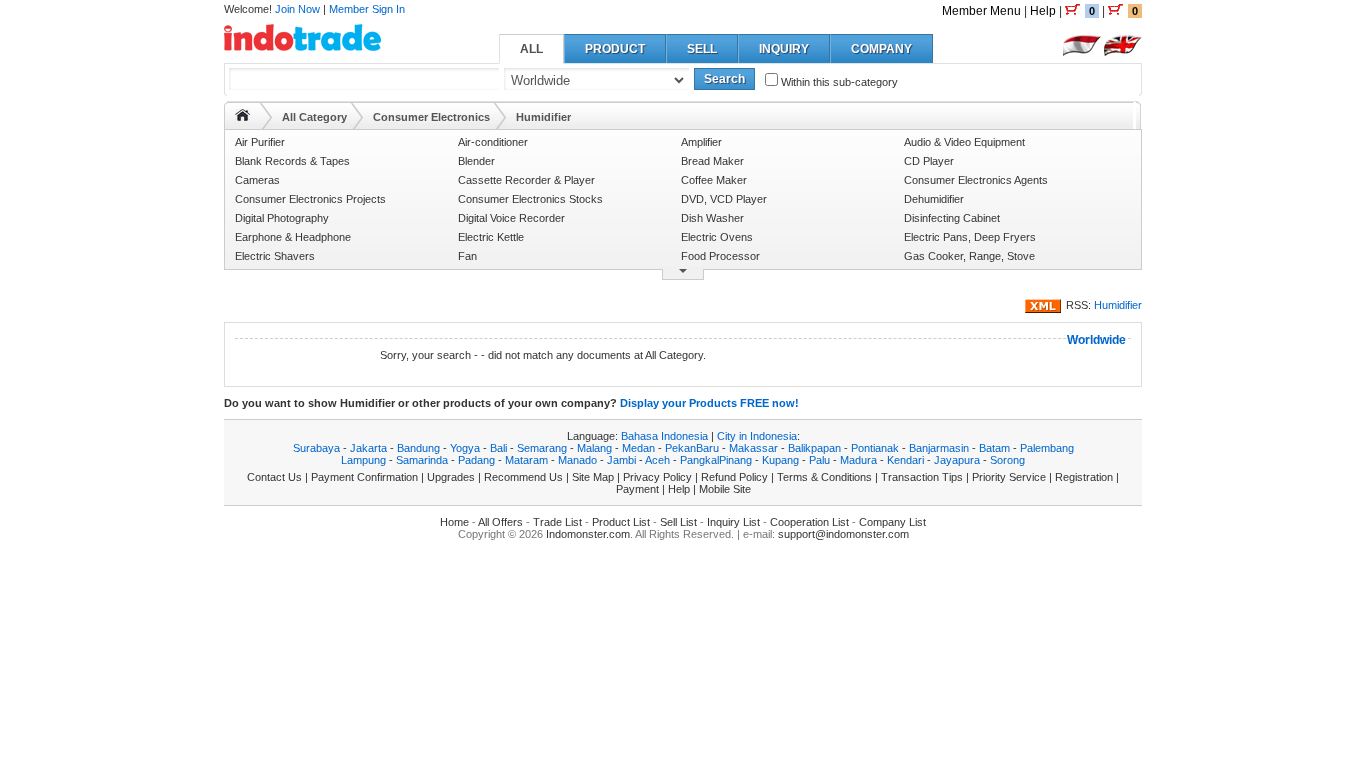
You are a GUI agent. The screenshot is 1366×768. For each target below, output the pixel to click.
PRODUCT (615, 49)
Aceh (657, 460)
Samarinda (422, 460)
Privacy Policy (657, 477)
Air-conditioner (493, 142)
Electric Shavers (275, 256)
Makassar (753, 448)
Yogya (465, 448)
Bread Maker (712, 161)
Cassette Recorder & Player (526, 180)
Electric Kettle (491, 237)
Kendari (905, 460)
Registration (1084, 477)
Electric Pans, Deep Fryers (970, 237)
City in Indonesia (757, 436)
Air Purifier (260, 142)
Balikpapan (814, 448)
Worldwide (1096, 340)
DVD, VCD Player (724, 199)
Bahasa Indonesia (664, 436)
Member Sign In (367, 9)
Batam (994, 448)
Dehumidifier (934, 199)
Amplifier (701, 142)
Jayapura (957, 460)
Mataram (526, 460)
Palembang (1047, 448)
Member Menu (981, 11)
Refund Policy (734, 477)
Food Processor (720, 256)
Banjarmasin (939, 448)
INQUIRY (784, 49)
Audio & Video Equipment (964, 142)
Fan (467, 256)
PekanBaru (692, 448)
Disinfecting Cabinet (952, 218)
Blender (476, 161)
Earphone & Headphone (293, 237)
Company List (892, 522)
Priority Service (1009, 477)
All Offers (500, 522)
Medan (638, 448)
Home (454, 522)
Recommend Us (523, 477)
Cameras (257, 180)
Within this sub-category (838, 82)
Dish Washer (712, 218)
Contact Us (274, 477)
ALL (531, 49)
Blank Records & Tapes (292, 161)
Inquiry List (733, 522)
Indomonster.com (588, 534)
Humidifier (1118, 305)
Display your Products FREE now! (709, 403)
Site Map (593, 477)
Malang (594, 448)
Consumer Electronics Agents (976, 180)
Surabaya (316, 448)
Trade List (557, 522)
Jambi (621, 460)
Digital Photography (282, 218)
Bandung (418, 448)
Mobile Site (725, 489)
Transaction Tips (922, 477)
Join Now (297, 9)
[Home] (242, 115)
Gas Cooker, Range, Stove (969, 256)
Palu (819, 460)
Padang (476, 460)
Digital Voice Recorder (511, 218)
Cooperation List (809, 522)
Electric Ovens (717, 237)
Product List (621, 522)
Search (724, 79)
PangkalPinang (716, 460)
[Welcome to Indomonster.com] (302, 43)
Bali (498, 448)
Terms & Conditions (824, 477)
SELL (702, 49)
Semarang (542, 448)
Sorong (1007, 460)
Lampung (363, 460)
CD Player (929, 161)
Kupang (780, 460)
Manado (577, 460)
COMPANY (881, 49)
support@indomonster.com (843, 534)
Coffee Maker (714, 180)
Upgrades (451, 477)
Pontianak (875, 448)
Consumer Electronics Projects (310, 199)
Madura (858, 460)
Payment (637, 489)
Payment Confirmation (364, 477)
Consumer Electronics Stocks (530, 199)
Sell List (678, 522)
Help (1043, 11)
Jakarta (368, 448)
